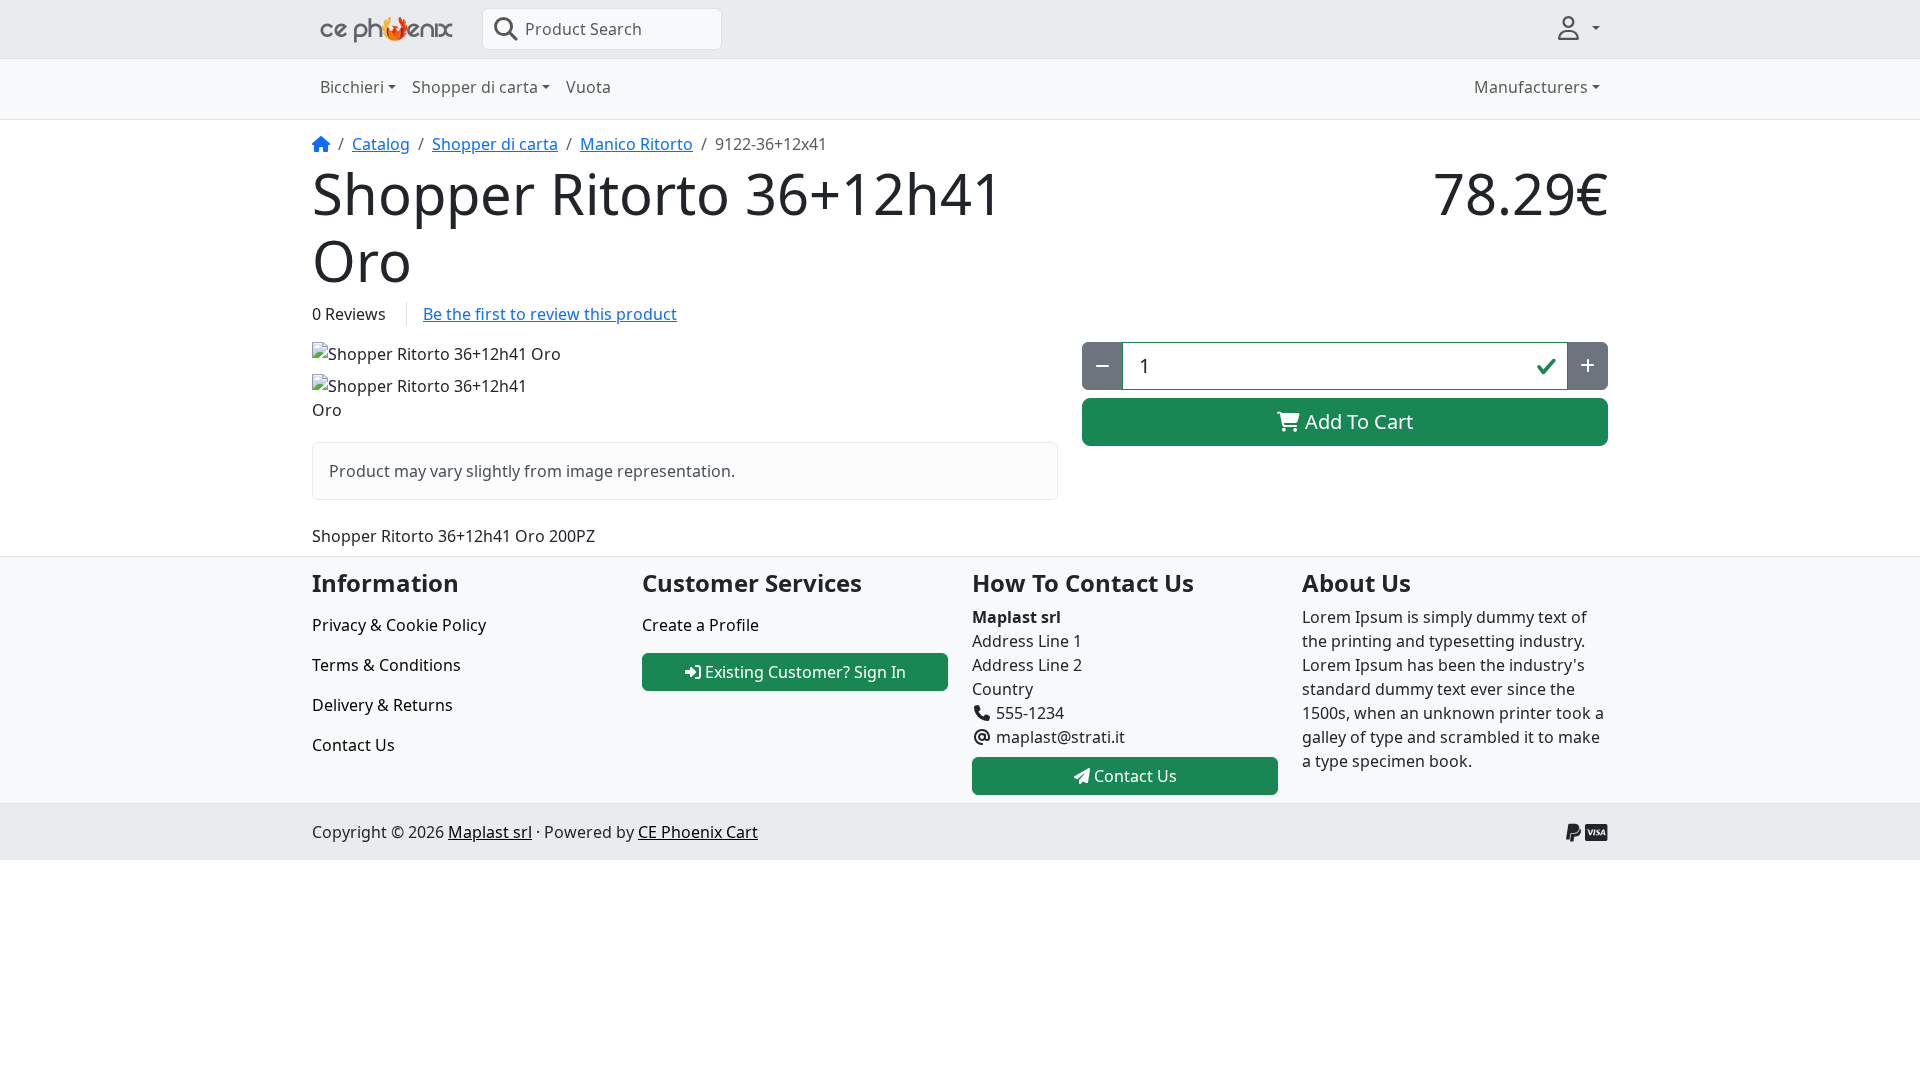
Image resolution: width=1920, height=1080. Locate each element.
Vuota (588, 87)
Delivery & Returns (382, 705)
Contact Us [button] (1133, 776)
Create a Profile (700, 625)
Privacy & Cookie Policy (399, 625)
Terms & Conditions (386, 665)
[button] (1577, 28)
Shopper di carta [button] (475, 87)
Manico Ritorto (636, 144)
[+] (1587, 366)
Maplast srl (490, 832)
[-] (1102, 366)
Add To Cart (1356, 421)
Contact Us (353, 745)
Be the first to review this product (550, 314)
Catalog (381, 144)
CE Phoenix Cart (698, 832)
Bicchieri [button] (352, 87)
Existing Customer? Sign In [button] (803, 672)
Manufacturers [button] (1531, 87)
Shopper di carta (495, 144)
